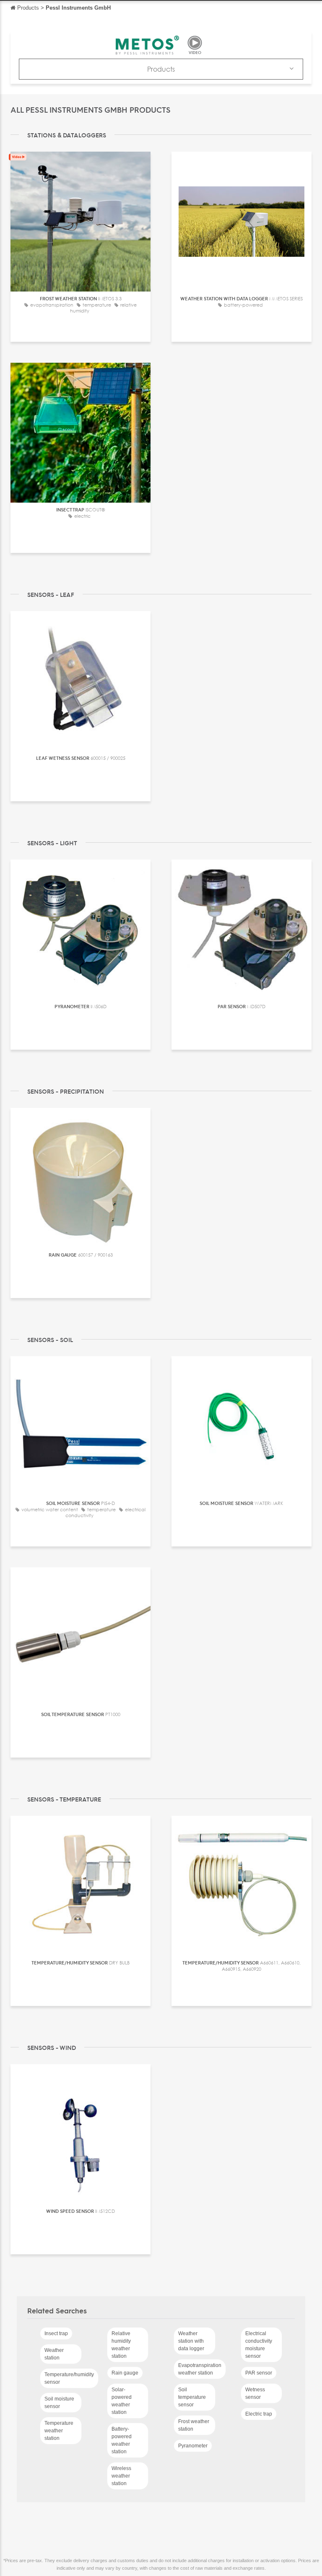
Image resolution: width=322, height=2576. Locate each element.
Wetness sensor (255, 2393)
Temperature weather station (59, 2431)
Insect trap (56, 2333)
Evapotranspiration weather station (200, 2369)
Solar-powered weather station (122, 2401)
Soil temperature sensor (192, 2397)
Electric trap (259, 2414)
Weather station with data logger (191, 2341)
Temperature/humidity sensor (69, 2378)
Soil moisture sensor (59, 2403)
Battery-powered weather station (122, 2440)
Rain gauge (125, 2373)
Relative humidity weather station (121, 2345)
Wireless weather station (121, 2476)
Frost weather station (194, 2425)
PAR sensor (259, 2373)
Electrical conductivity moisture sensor (259, 2345)
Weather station (54, 2354)
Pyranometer (193, 2446)
